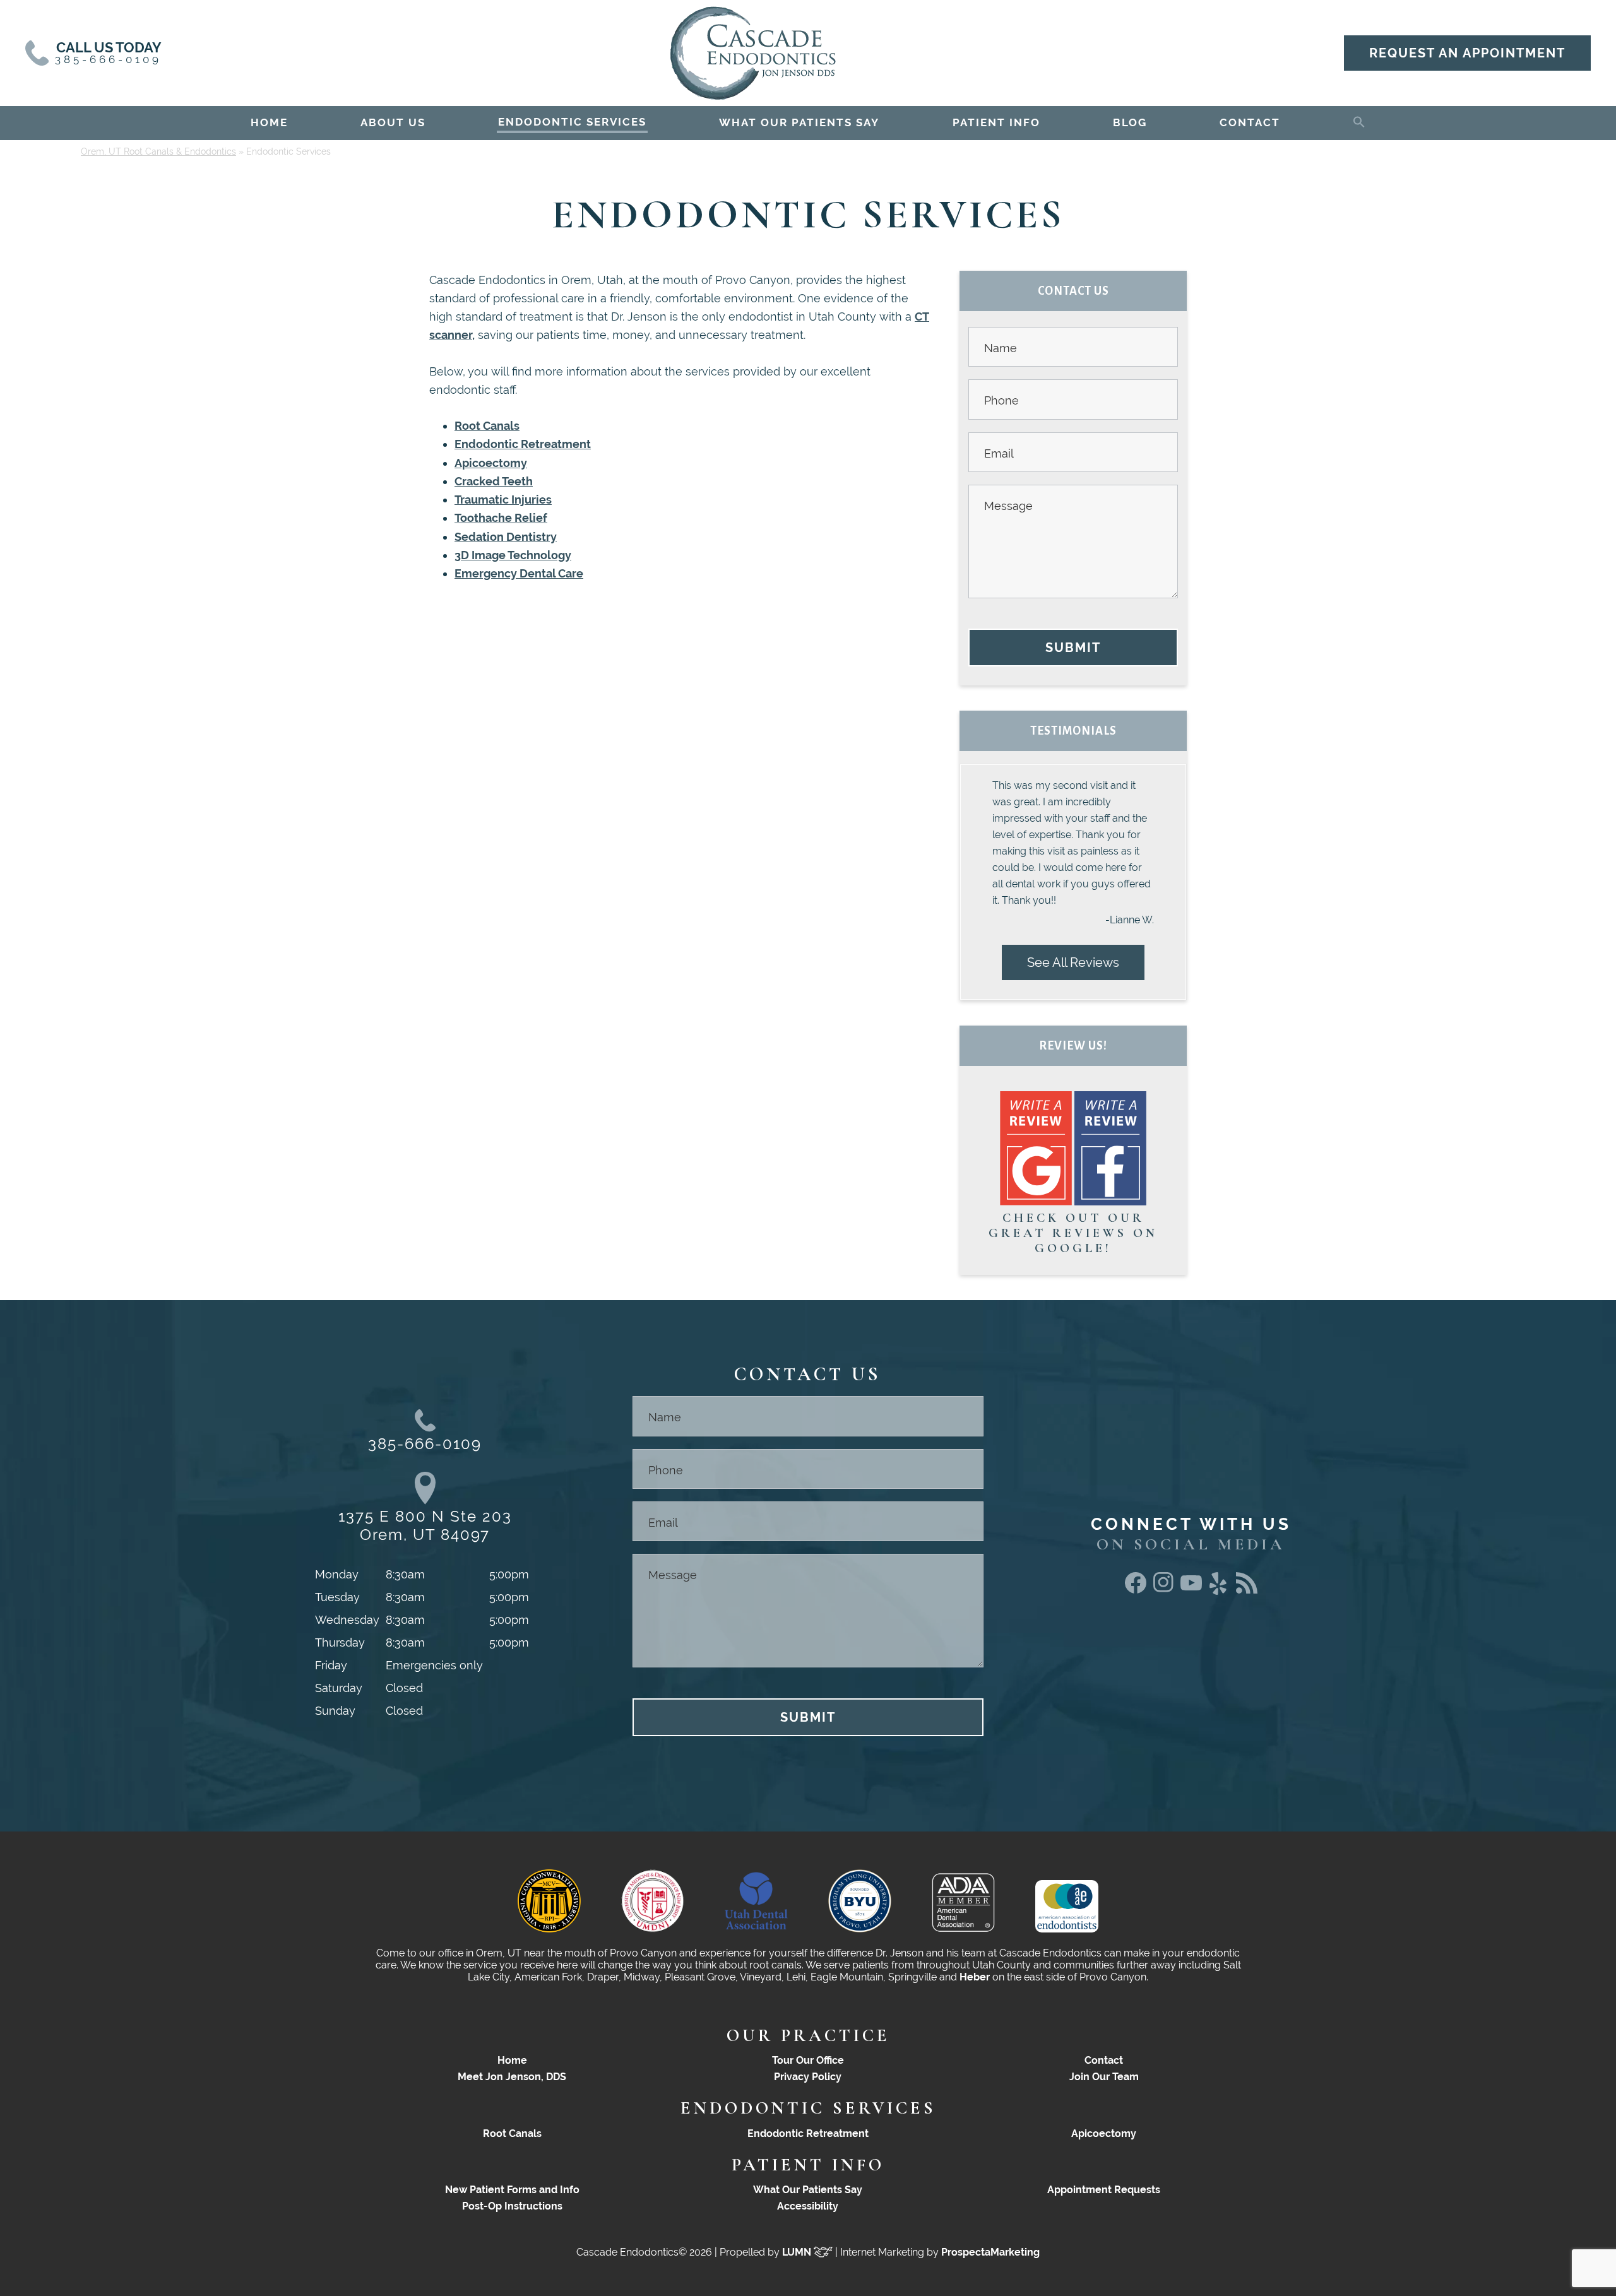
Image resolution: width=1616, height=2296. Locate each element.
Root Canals (487, 426)
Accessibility (808, 2206)
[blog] (1247, 1589)
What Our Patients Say (808, 2190)
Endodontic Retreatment (523, 444)
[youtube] (1191, 1586)
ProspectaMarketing (990, 2252)
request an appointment (1467, 53)
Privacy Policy (808, 2077)
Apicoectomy (491, 463)
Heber (975, 1977)
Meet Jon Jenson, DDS (512, 2077)
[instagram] (1163, 1589)
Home (512, 2060)
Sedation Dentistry (506, 537)
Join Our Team (1104, 2077)
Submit (1073, 648)
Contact (1104, 2060)
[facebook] (1136, 1589)
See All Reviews (1073, 962)
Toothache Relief (501, 518)
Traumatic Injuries (503, 500)
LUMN (798, 2252)
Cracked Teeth (494, 481)
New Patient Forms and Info (512, 2190)
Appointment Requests (1104, 2190)
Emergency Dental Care (519, 573)
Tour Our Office (808, 2060)
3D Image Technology (513, 555)
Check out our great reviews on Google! (1073, 1233)
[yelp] (1219, 1595)
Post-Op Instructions (512, 2206)
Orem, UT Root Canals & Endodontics (158, 151)
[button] (1359, 120)
